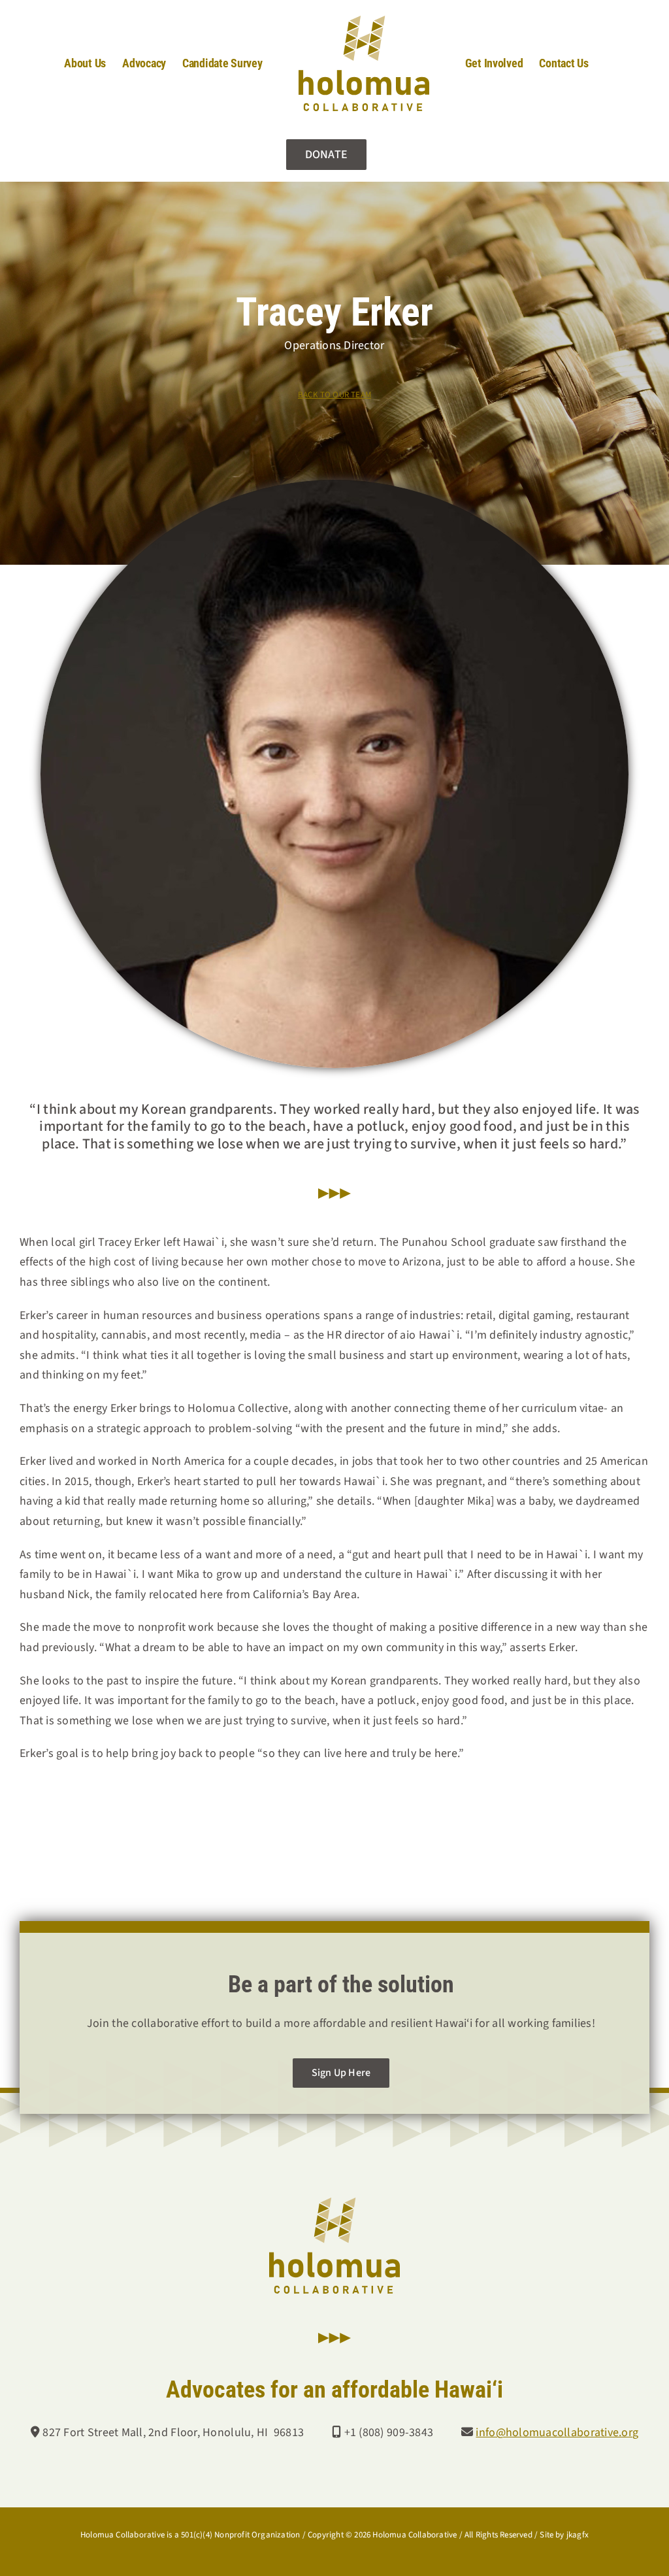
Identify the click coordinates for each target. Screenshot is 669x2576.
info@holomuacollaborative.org (557, 2433)
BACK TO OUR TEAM (334, 395)
